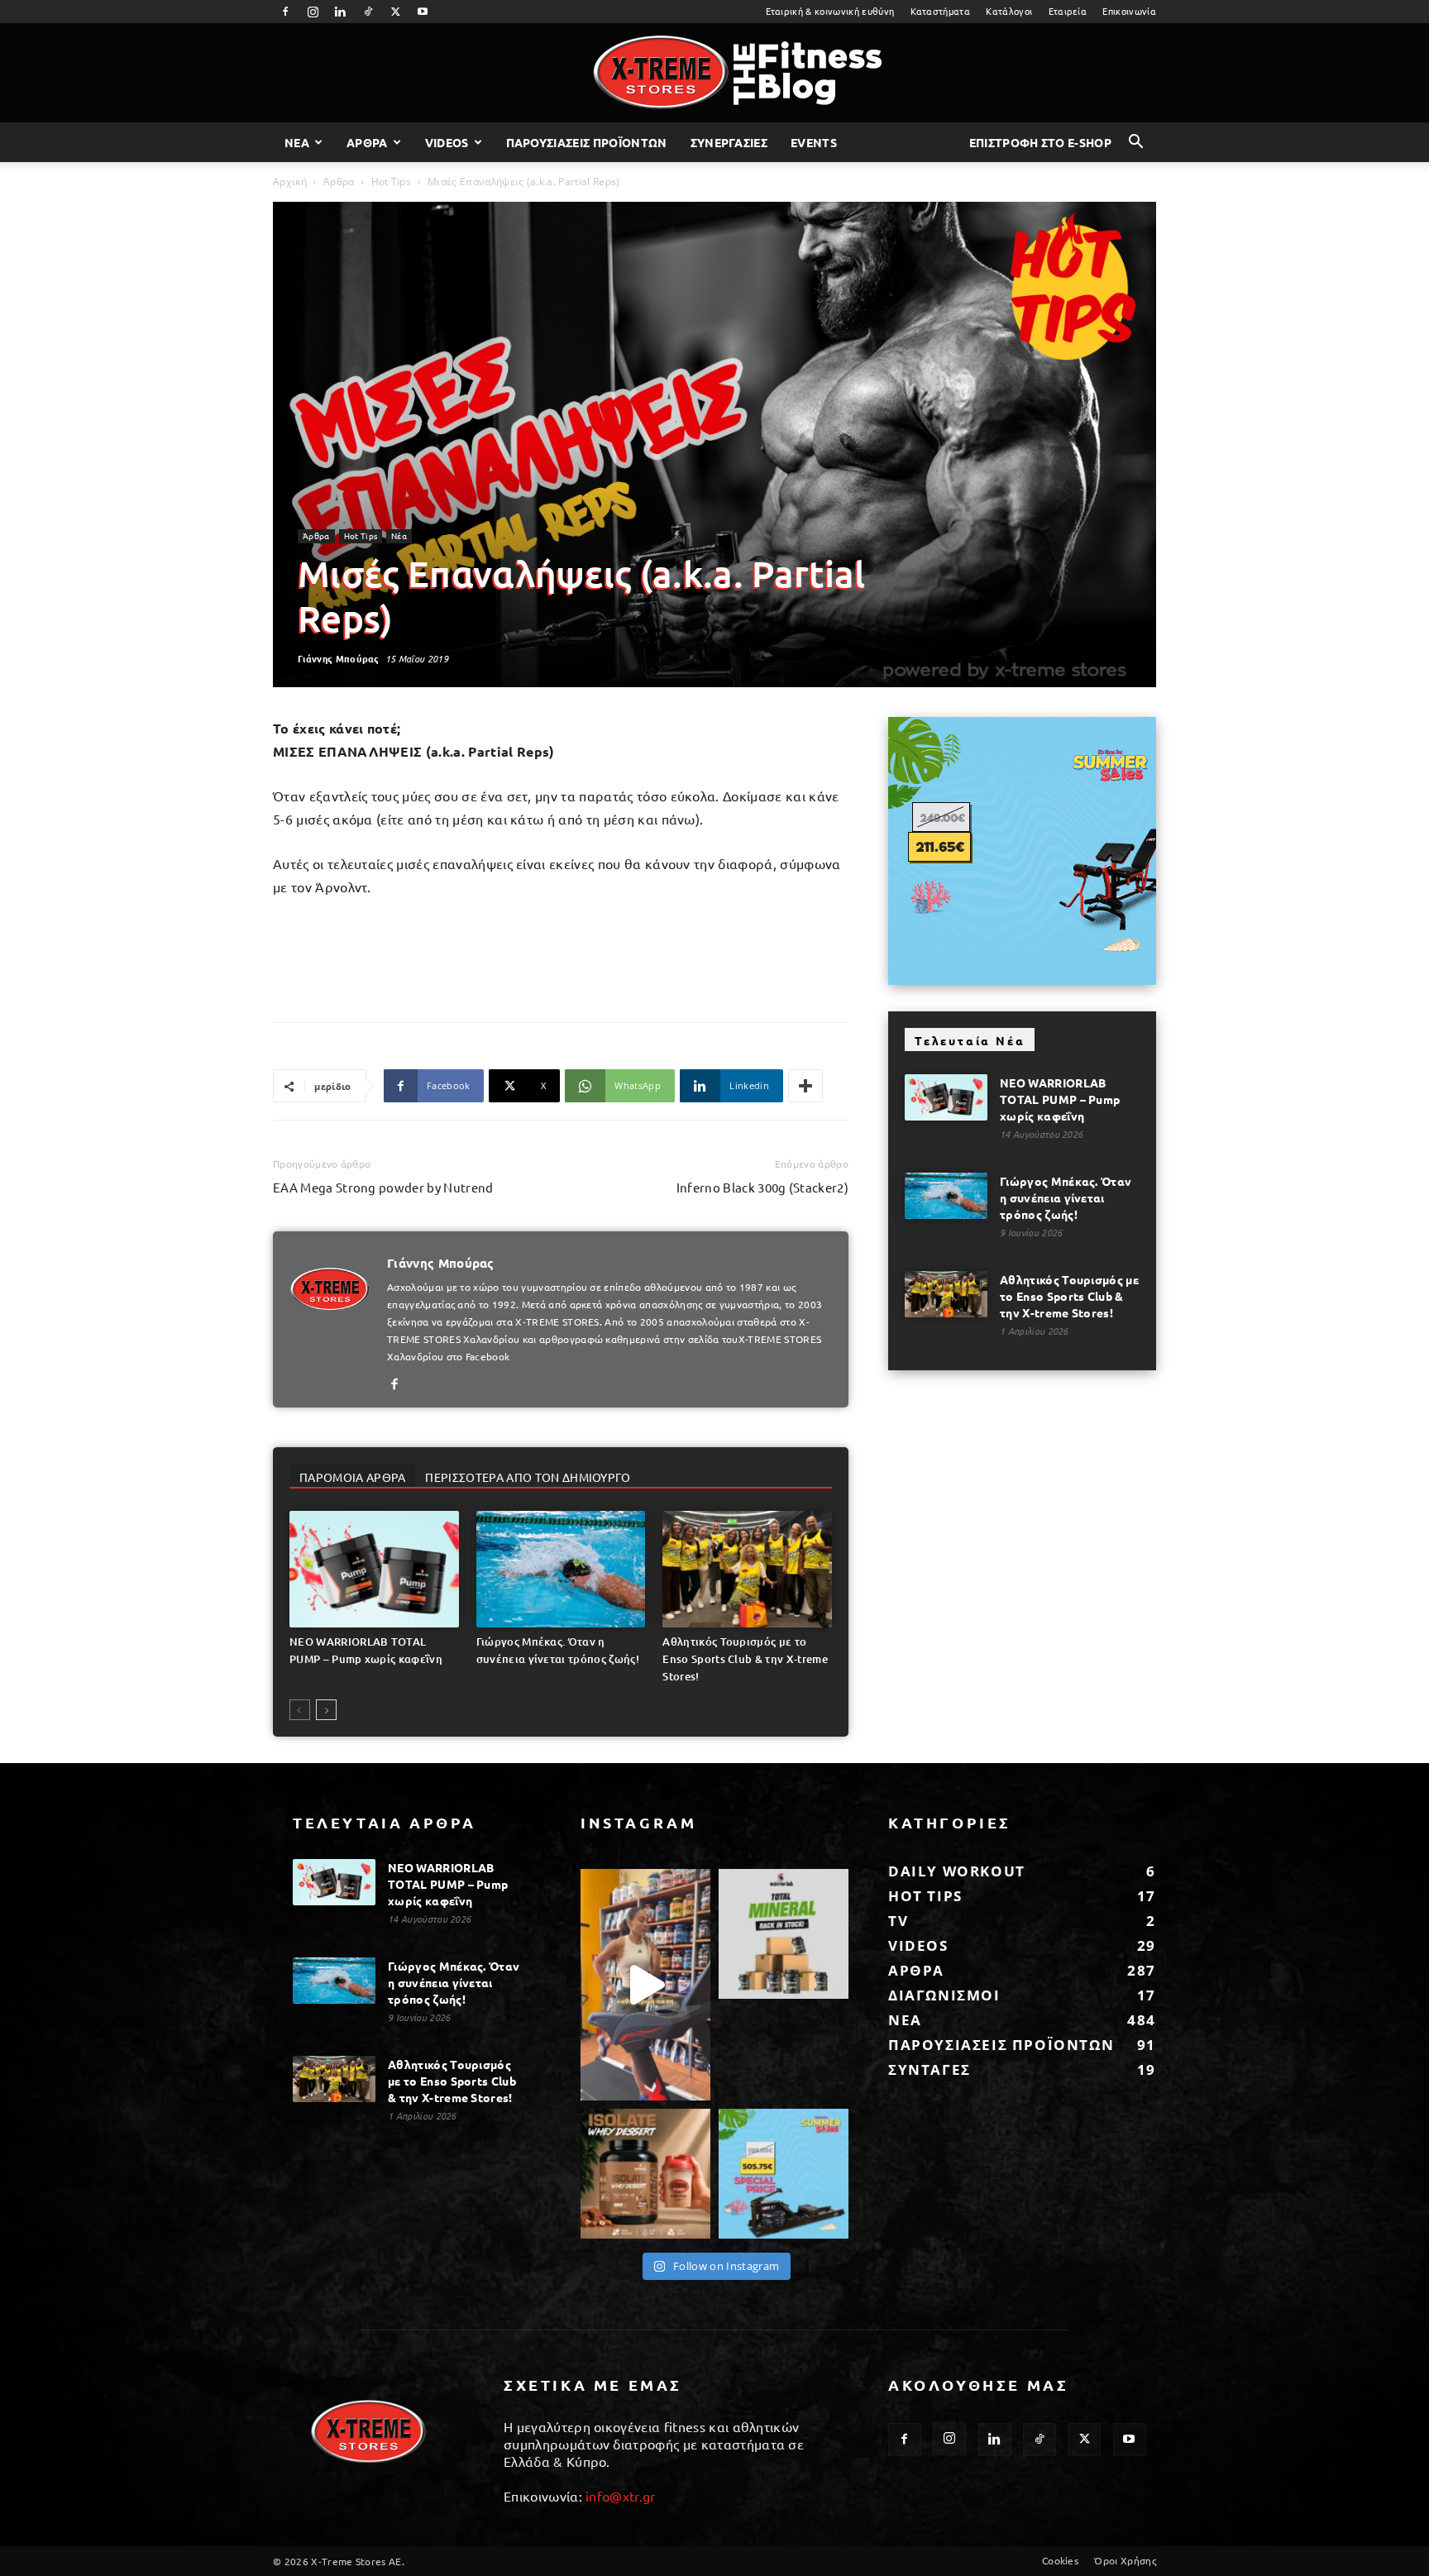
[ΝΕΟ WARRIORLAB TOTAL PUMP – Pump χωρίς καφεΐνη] (374, 1569)
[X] (395, 12)
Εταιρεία (1068, 11)
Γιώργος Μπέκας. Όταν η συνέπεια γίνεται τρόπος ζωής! (1066, 1197)
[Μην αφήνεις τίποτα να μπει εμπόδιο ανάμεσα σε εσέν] (645, 1984)
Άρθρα (339, 182)
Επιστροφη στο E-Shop (1040, 142)
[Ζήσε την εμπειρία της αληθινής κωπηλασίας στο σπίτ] (784, 2174)
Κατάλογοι (1009, 11)
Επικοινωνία (1129, 11)
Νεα (297, 142)
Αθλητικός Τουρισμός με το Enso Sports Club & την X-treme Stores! (745, 1659)
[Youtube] (423, 12)
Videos (447, 142)
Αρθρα (367, 142)
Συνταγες (930, 2069)
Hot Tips (392, 182)
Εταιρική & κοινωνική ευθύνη (830, 11)
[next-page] (326, 1710)
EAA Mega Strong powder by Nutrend (383, 1187)
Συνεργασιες (729, 142)
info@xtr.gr (621, 2496)
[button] (1136, 143)
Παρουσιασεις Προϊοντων (587, 142)
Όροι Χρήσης (1125, 2560)
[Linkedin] (341, 12)
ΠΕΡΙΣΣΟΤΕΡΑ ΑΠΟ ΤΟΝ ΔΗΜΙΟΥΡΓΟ (528, 1477)
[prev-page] (300, 1710)
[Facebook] (285, 12)
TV (898, 1921)
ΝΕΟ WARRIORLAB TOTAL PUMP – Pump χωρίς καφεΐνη (1060, 1099)
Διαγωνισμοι (944, 1995)
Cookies (1060, 2560)
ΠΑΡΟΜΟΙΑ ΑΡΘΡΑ (352, 1477)
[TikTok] (368, 12)
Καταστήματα (941, 11)
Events (814, 142)
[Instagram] (313, 12)
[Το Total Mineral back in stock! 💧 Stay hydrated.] (784, 1934)
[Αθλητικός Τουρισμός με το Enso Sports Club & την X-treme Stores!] (747, 1569)
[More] (805, 1086)
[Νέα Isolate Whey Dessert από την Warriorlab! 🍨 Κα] (645, 2174)
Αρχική (290, 182)
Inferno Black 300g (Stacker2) (762, 1187)
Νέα (399, 535)
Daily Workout (957, 1871)
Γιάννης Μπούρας (339, 658)
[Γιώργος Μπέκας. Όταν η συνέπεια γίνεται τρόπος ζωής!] (561, 1569)
